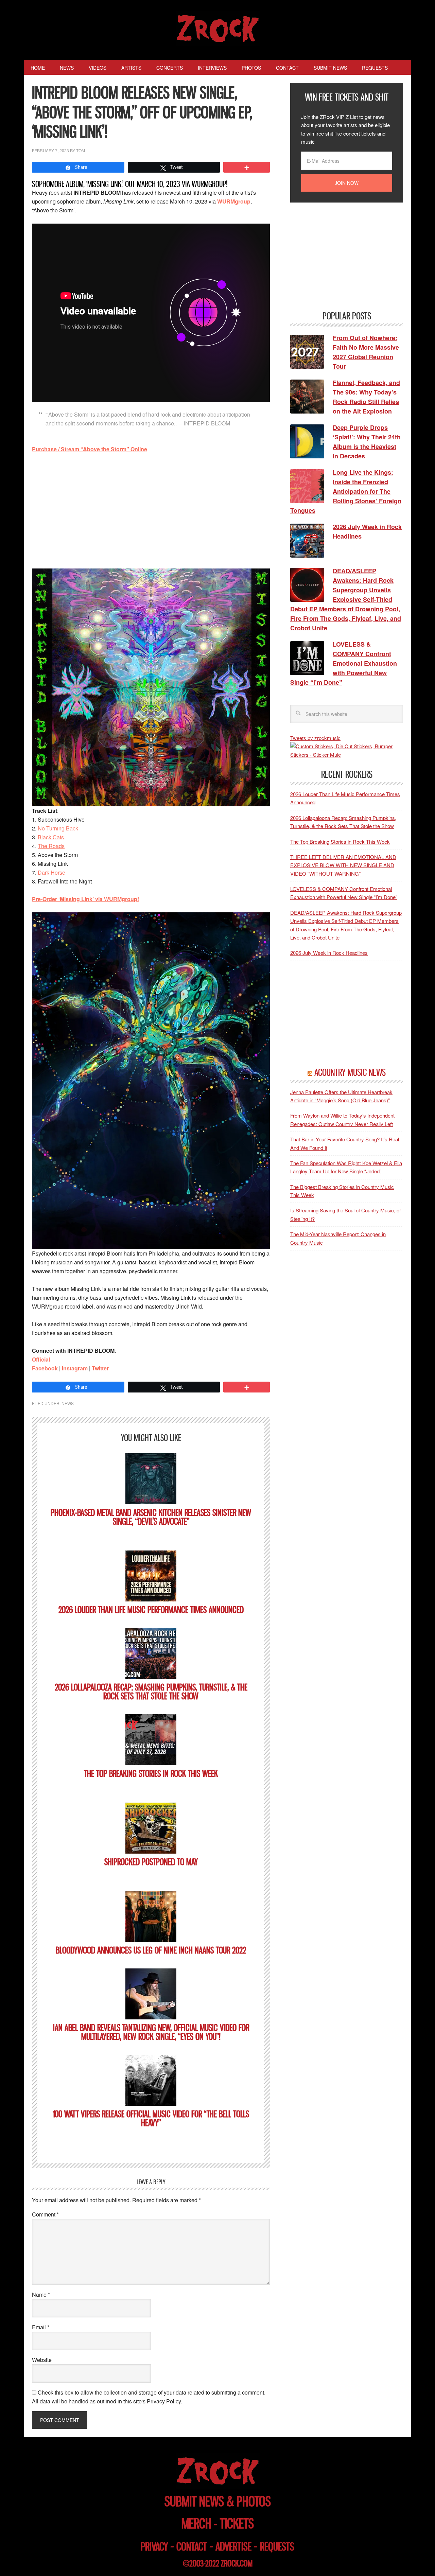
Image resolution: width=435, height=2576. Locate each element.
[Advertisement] (151, 510)
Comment (45, 2214)
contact (192, 2547)
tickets (237, 2524)
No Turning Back (58, 828)
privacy (154, 2547)
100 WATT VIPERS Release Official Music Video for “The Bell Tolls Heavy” (151, 2118)
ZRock (218, 29)
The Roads (51, 846)
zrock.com (237, 2563)
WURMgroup (234, 201)
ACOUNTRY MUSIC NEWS (350, 1072)
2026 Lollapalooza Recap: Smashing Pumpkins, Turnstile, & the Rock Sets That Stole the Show (151, 1692)
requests (277, 2547)
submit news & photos (218, 2501)
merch (196, 2524)
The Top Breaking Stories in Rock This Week (151, 1774)
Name (41, 2294)
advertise (233, 2547)
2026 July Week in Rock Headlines (329, 953)
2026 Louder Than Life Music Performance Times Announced (151, 1610)
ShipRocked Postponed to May (151, 1862)
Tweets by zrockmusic (315, 738)
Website (42, 2360)
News (68, 1403)
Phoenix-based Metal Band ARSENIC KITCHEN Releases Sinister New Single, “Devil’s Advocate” (151, 1517)
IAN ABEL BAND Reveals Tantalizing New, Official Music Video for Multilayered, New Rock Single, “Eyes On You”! (151, 2032)
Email (41, 2327)
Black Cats (51, 837)
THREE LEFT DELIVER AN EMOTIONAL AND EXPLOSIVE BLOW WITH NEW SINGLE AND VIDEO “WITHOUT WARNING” (343, 865)
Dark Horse (51, 872)
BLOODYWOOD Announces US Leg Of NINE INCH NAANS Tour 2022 (151, 1950)
